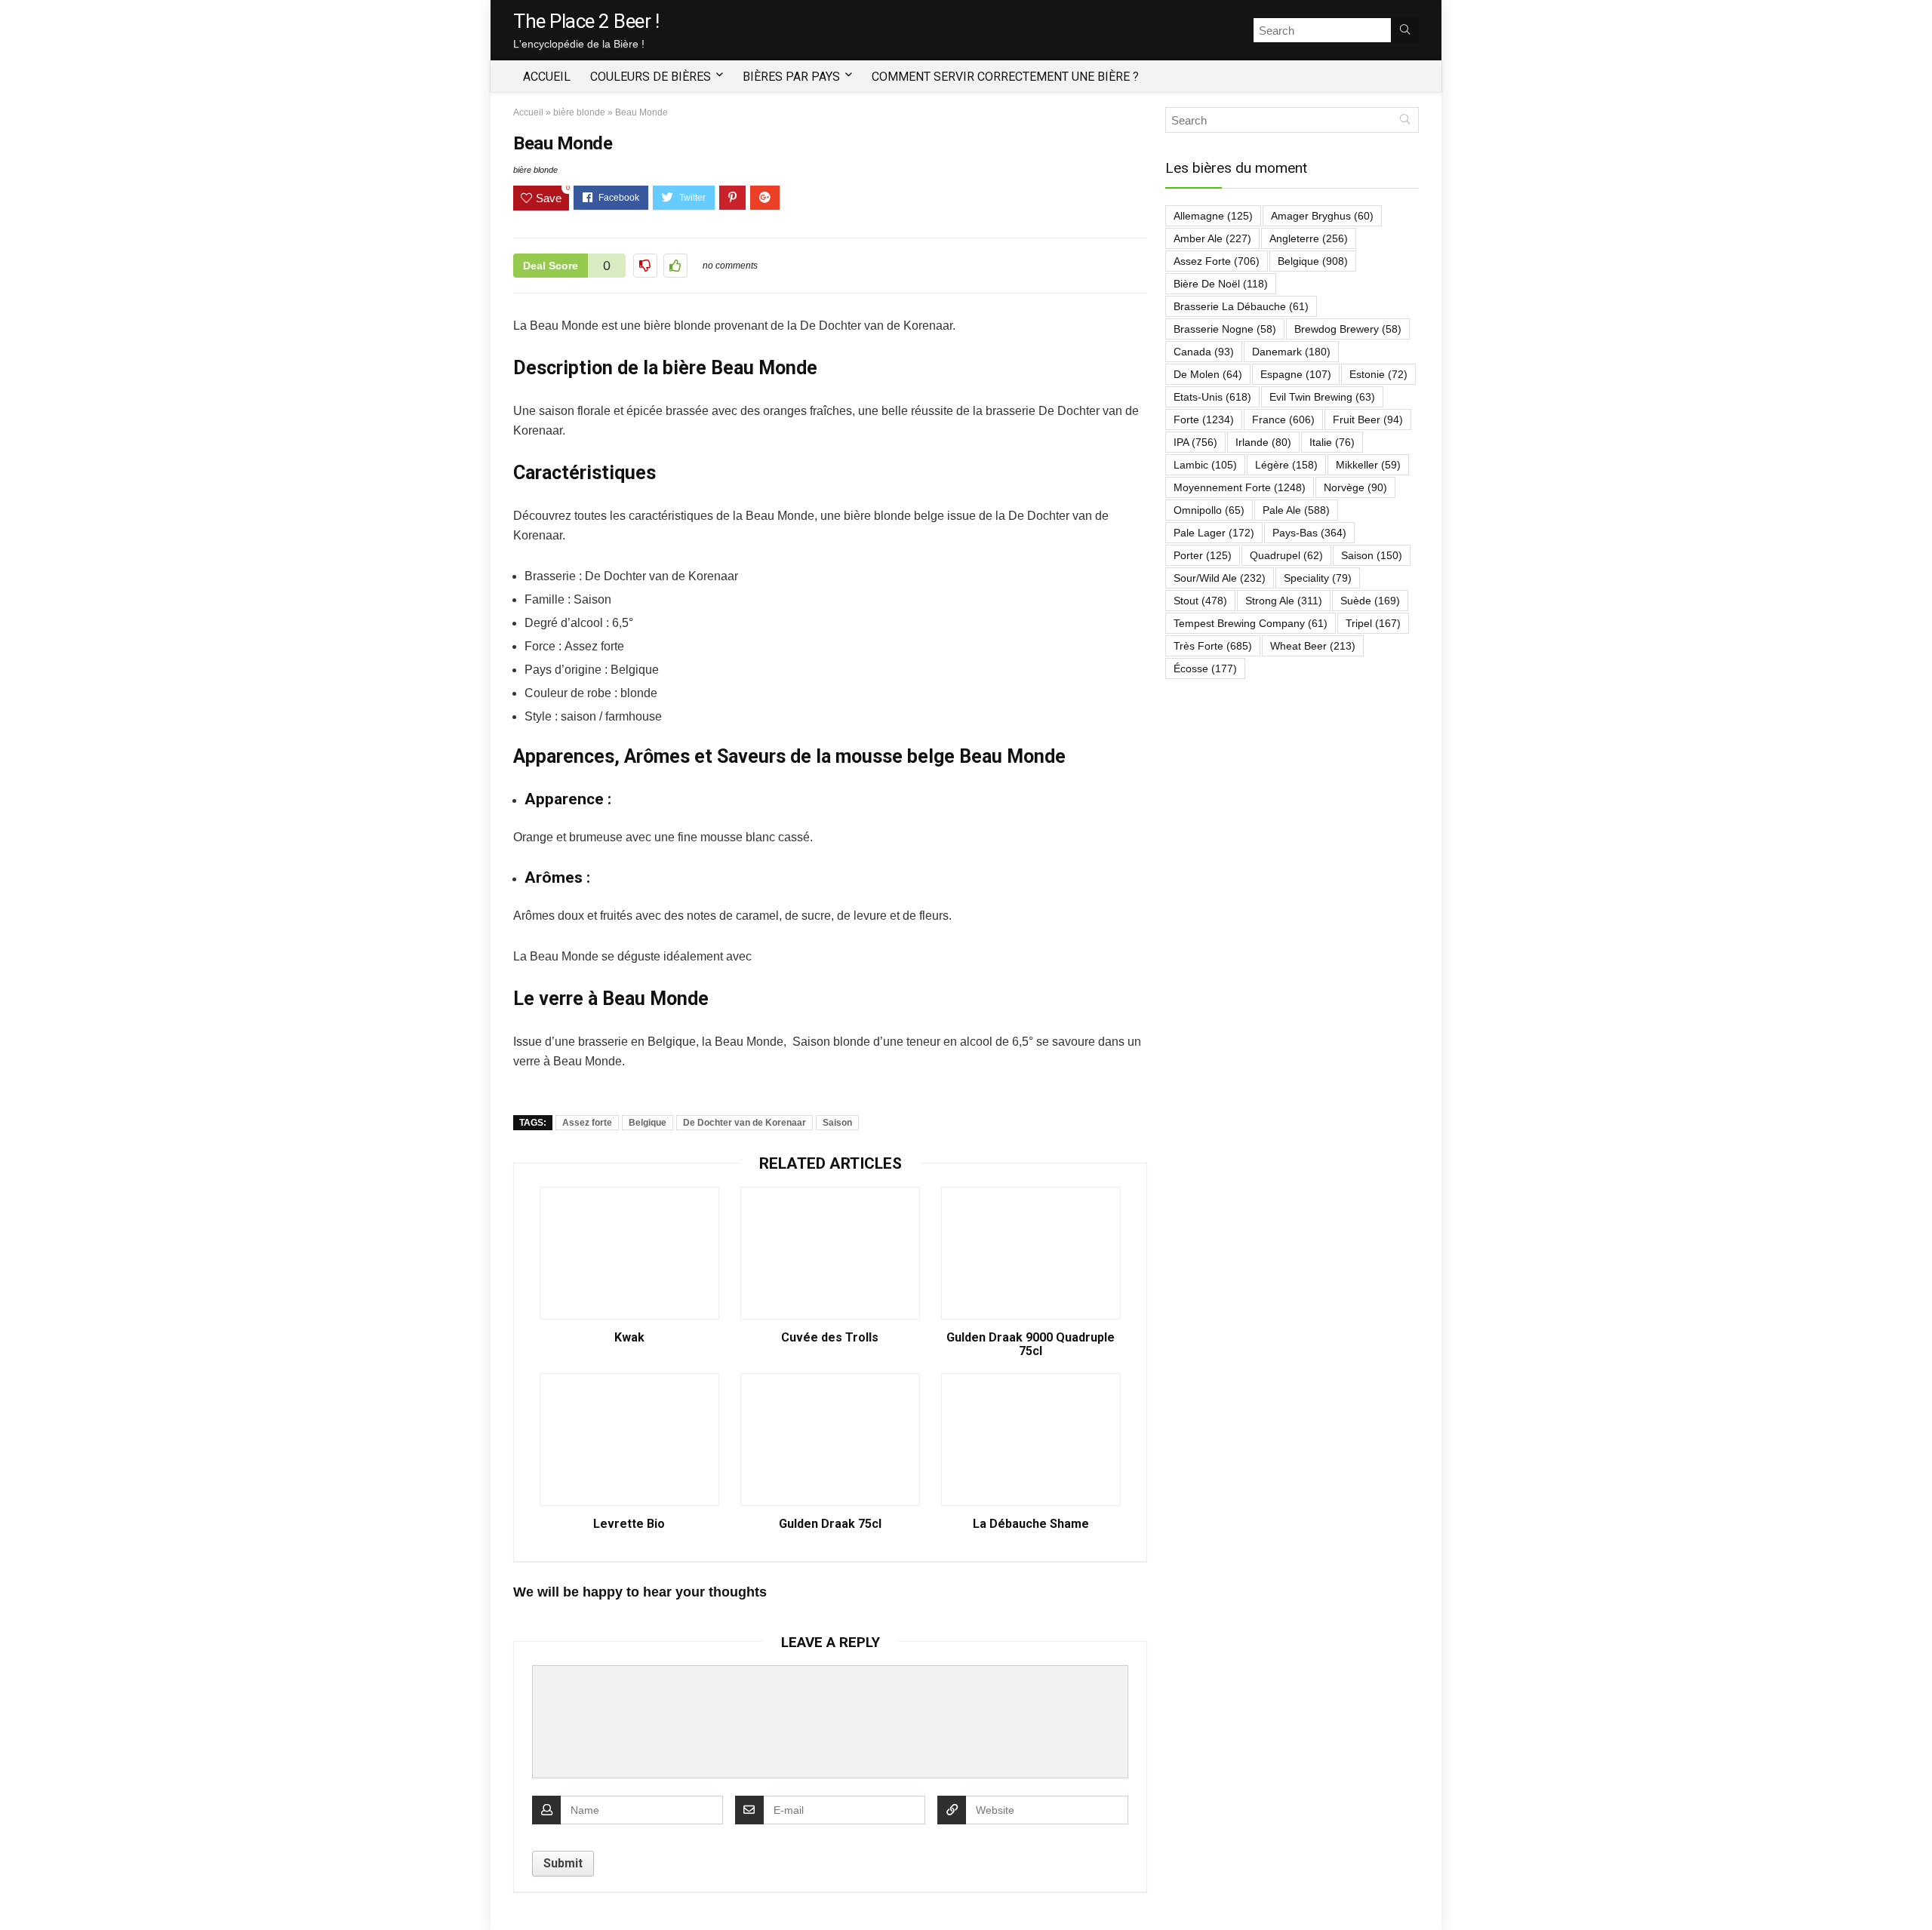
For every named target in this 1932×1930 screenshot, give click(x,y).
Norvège (1355, 487)
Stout (1200, 601)
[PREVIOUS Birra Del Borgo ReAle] (15, 1892)
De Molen (1208, 374)
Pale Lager (1214, 533)
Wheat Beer (1313, 646)
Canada (1204, 352)
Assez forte (587, 1123)
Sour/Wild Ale (1220, 578)
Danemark (1291, 352)
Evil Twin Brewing (1322, 397)
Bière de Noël (1221, 284)
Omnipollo (1209, 510)
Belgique (648, 1123)
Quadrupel (1286, 555)
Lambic (1205, 465)
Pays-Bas (1309, 533)
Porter (1203, 555)
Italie (1332, 442)
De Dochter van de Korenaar (744, 1123)
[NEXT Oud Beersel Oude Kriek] (1917, 1892)
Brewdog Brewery (1348, 329)
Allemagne (1213, 216)
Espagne (1296, 374)
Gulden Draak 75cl (830, 1524)
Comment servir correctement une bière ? (1005, 77)
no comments (730, 266)
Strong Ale (1284, 601)
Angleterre (1309, 238)
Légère (1286, 465)
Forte (1204, 419)
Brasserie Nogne (1225, 329)
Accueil (547, 77)
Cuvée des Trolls (830, 1338)
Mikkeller (1368, 465)
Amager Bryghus (1322, 216)
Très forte (1213, 646)
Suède (1370, 601)
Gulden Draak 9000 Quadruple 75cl (1031, 1345)
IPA (1195, 442)
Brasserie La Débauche (1241, 306)
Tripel (1373, 623)
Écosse (1205, 668)
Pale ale (1296, 510)
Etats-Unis (1212, 397)
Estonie (1378, 374)
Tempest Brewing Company (1251, 623)
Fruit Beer (1368, 419)
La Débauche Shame (1031, 1524)
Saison (837, 1123)
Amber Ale (1212, 238)
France (1283, 419)
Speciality (1318, 578)
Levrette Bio (629, 1524)
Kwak (629, 1338)
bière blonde (579, 112)
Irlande (1263, 442)
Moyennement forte (1240, 487)
